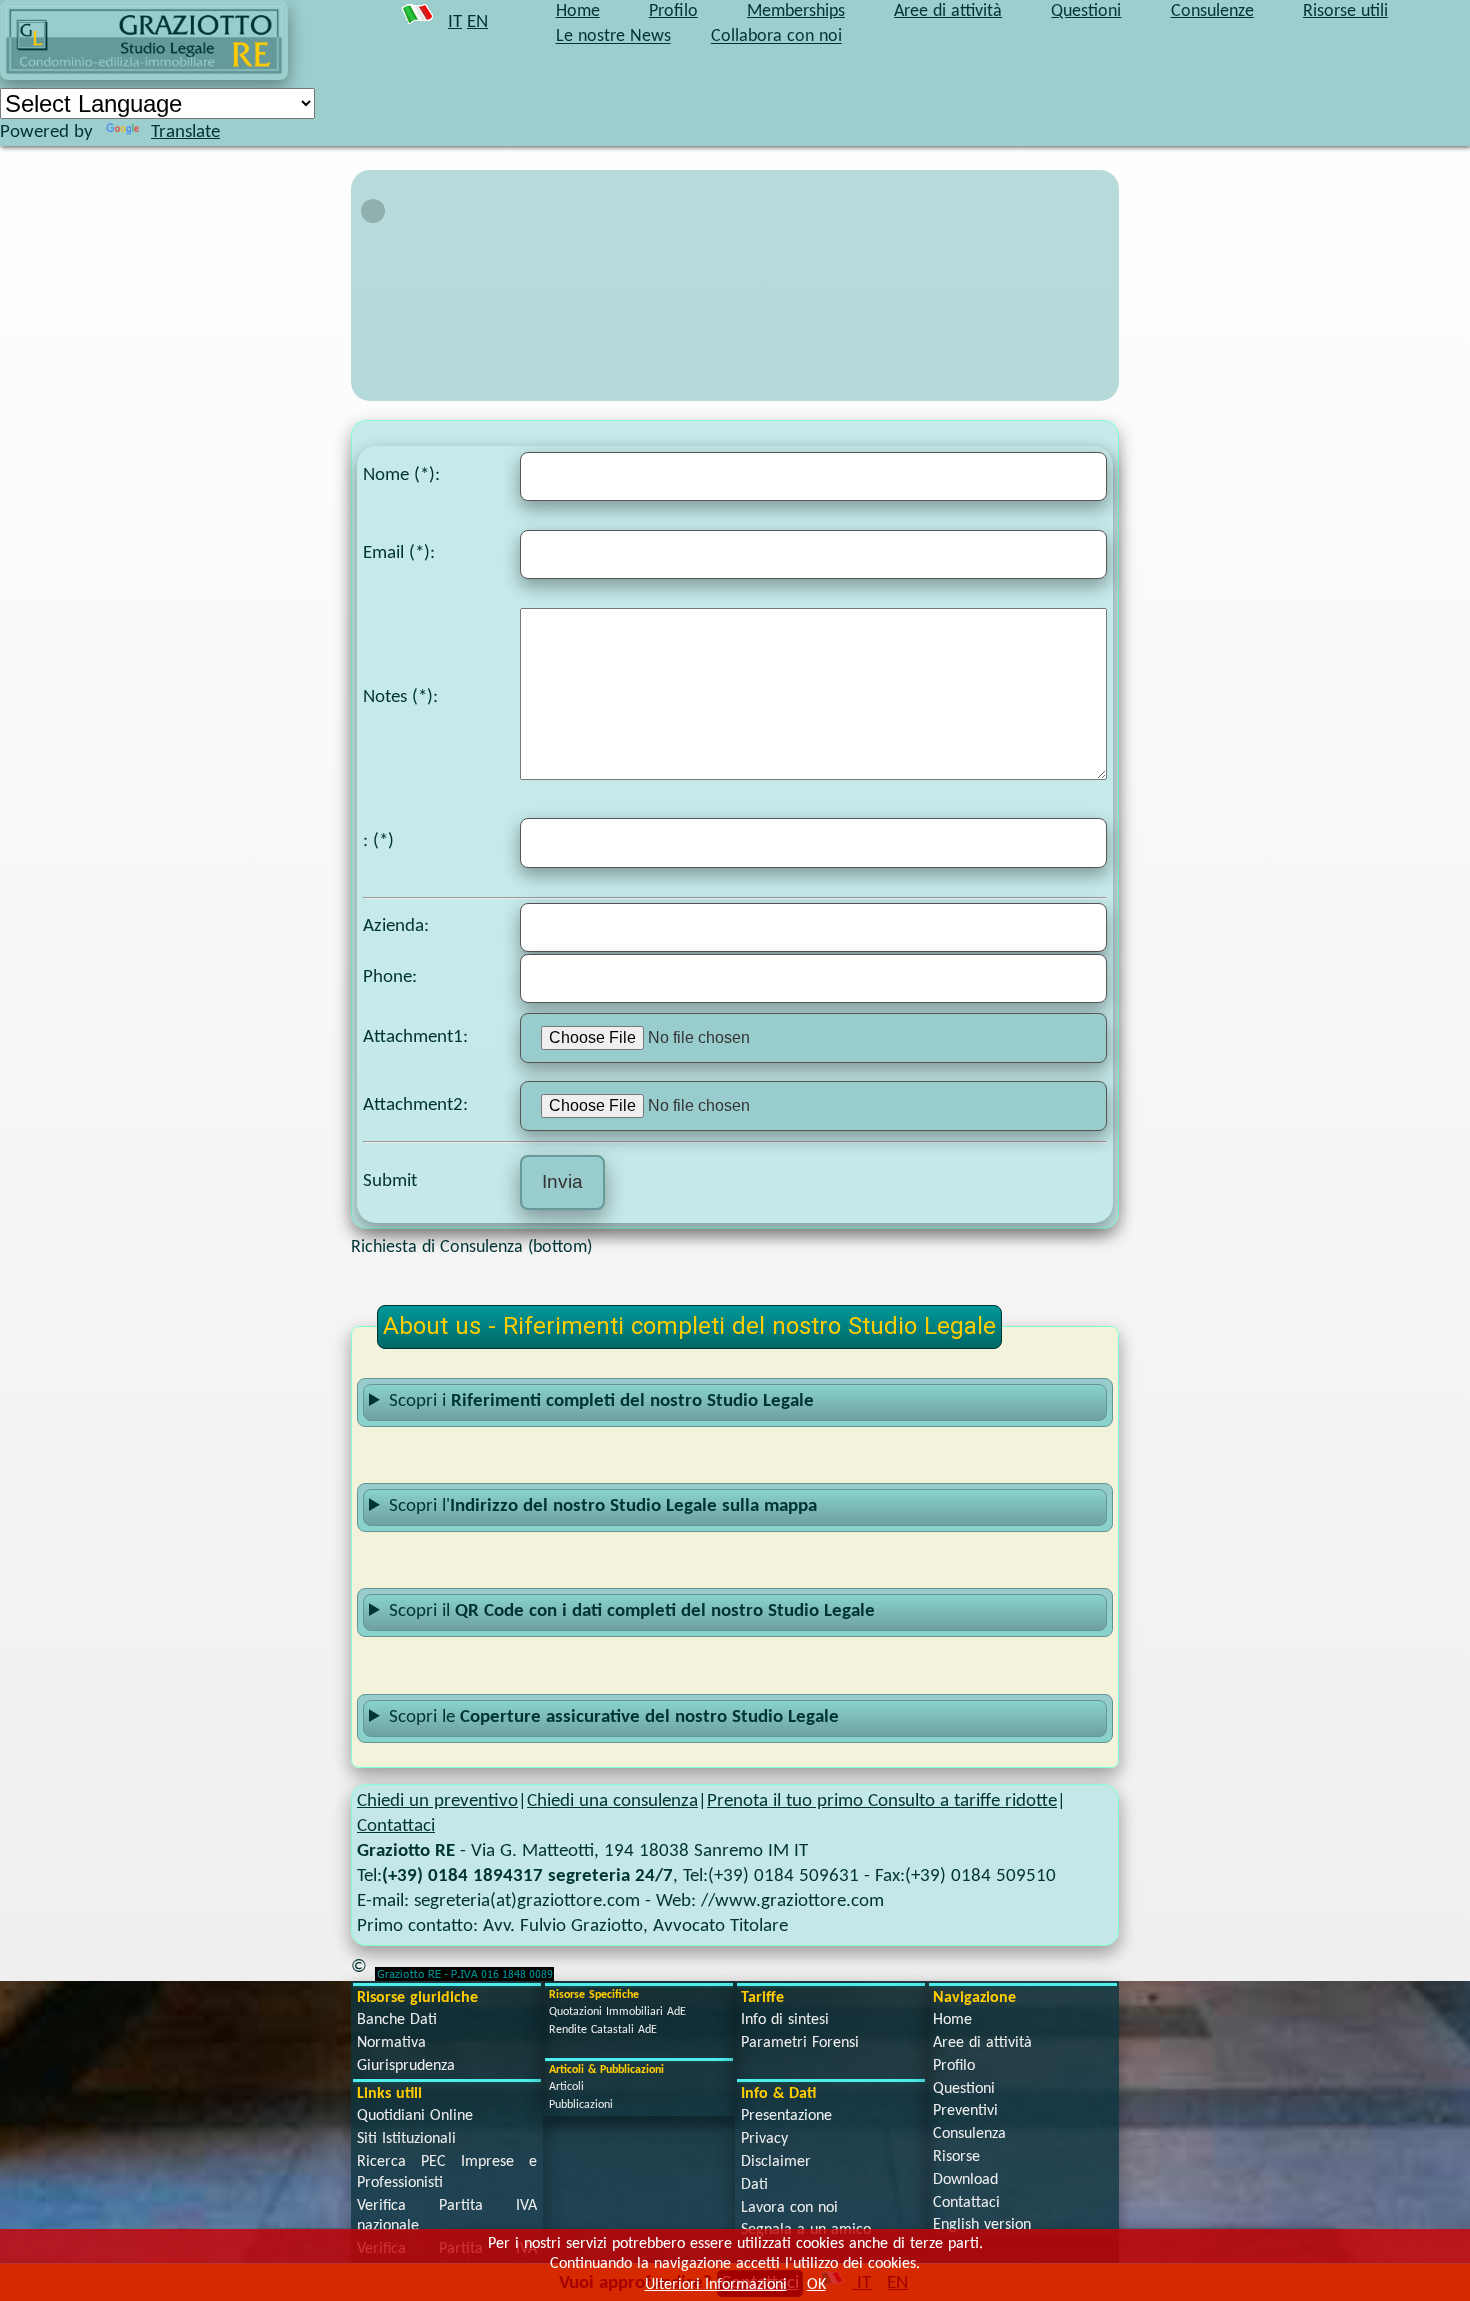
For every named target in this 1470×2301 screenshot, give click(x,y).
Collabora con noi (776, 37)
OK (816, 2285)
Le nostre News (613, 37)
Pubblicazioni (581, 2105)
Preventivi (965, 2111)
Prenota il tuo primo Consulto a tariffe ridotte (882, 1801)
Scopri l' (603, 1506)
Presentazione (786, 2116)
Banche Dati (397, 2020)
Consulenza (969, 2134)
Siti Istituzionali (406, 2139)
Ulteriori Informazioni (716, 2285)
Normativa (391, 2043)
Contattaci (396, 1826)
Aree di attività (982, 2043)
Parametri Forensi (800, 2043)
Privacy (764, 2139)
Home (952, 2020)
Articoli (566, 2087)
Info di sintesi (785, 2020)
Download (965, 2180)
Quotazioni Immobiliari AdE (617, 2012)
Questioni (964, 2089)
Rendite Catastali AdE (603, 2030)
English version (982, 2225)
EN (477, 22)
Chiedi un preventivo (437, 1801)
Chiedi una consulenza (612, 1801)
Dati (754, 2185)
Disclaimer (776, 2162)
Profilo (954, 2066)
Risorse (956, 2157)
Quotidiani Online (415, 2116)
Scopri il (632, 1611)
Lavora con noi (789, 2208)
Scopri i (601, 1401)
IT (455, 22)
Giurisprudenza (406, 2066)
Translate (185, 132)
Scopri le (614, 1717)
